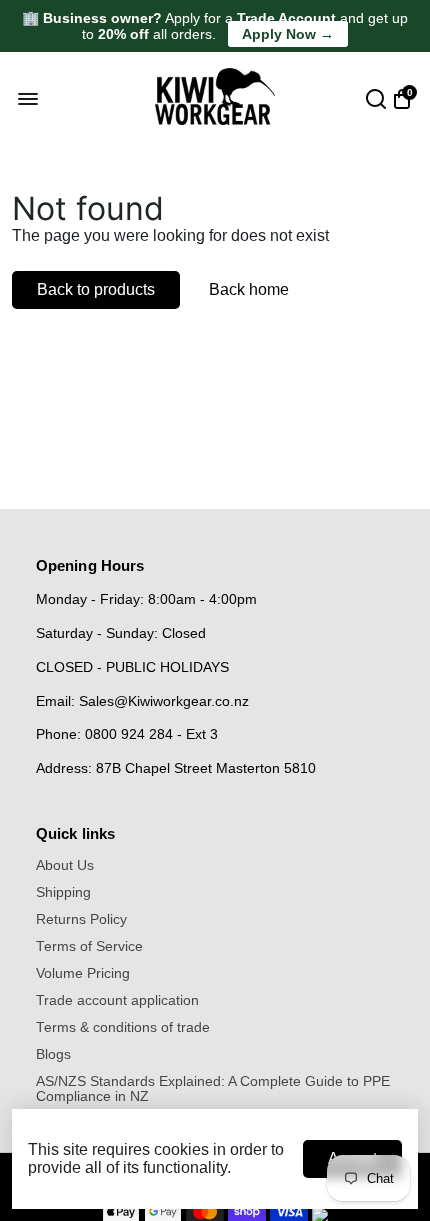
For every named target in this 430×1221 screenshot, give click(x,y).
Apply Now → (288, 34)
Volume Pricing (83, 973)
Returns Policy (81, 919)
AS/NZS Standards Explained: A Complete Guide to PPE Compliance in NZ (213, 1089)
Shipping (63, 892)
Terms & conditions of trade (123, 1027)
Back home (249, 289)
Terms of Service (89, 946)
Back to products (96, 289)
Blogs (53, 1054)
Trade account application (117, 1000)
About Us (65, 865)
